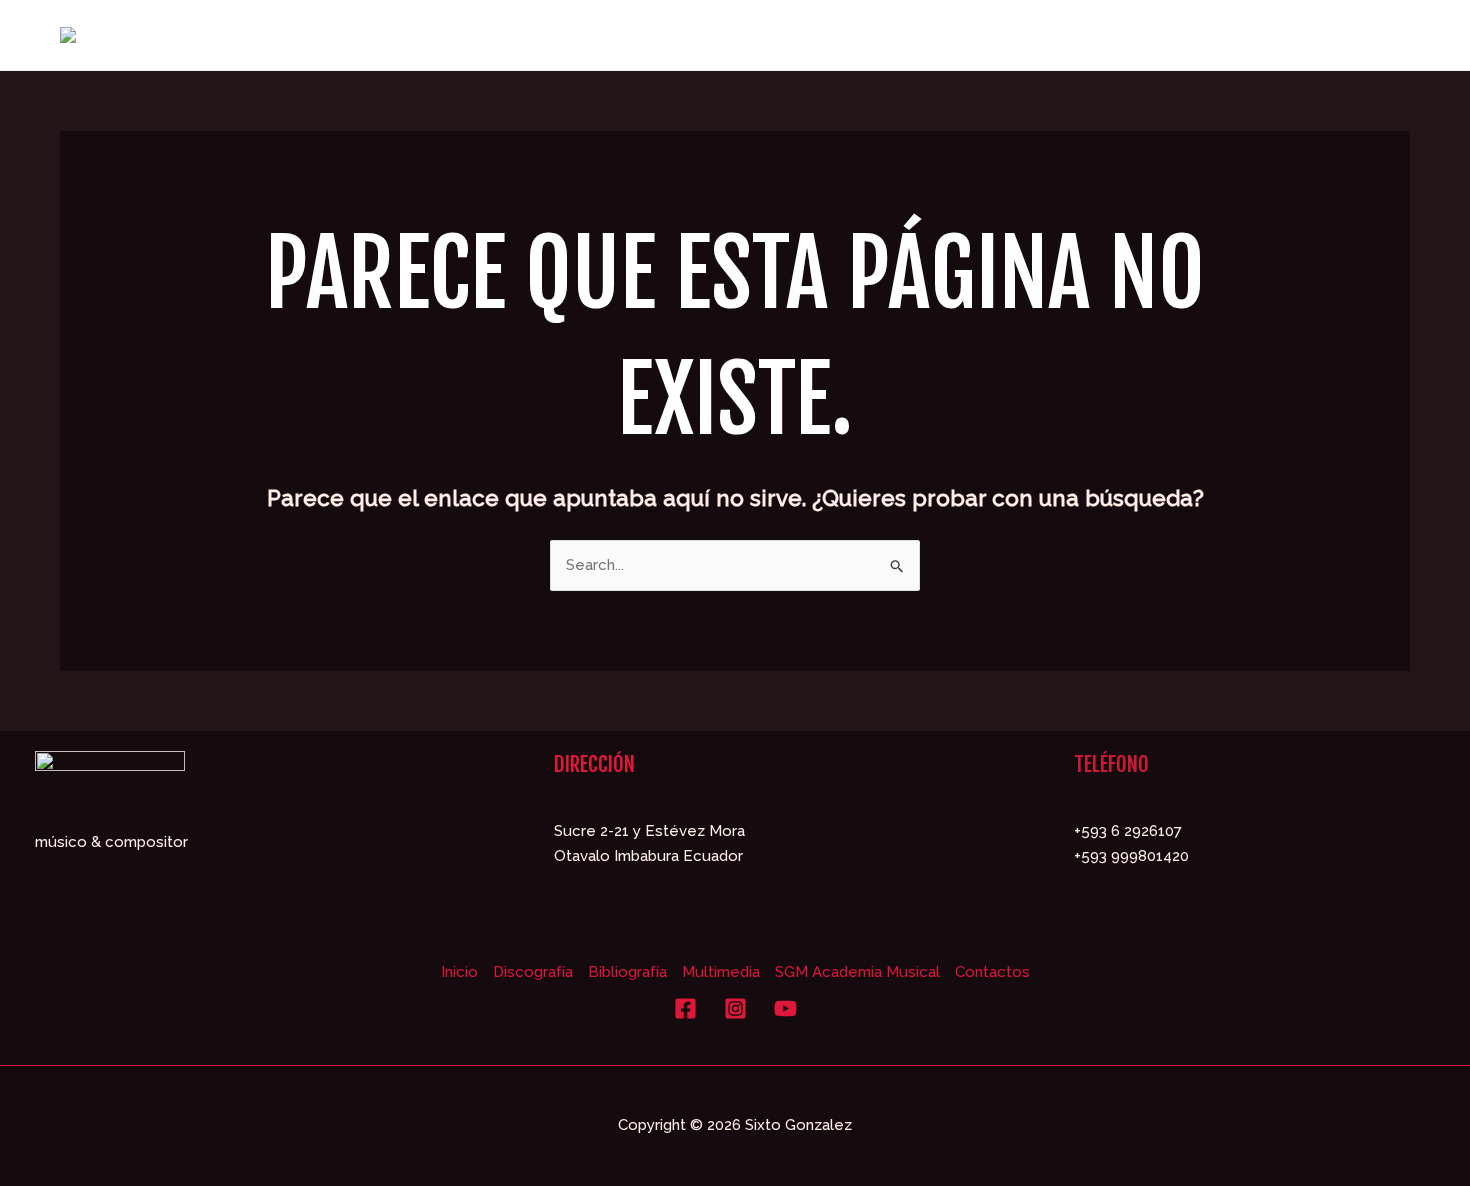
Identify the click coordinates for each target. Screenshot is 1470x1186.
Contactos (992, 972)
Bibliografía (627, 972)
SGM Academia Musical (857, 972)
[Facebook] (685, 1008)
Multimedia (721, 972)
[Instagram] (735, 1008)
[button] (1040, 35)
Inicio (459, 972)
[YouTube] (785, 1008)
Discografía (533, 972)
